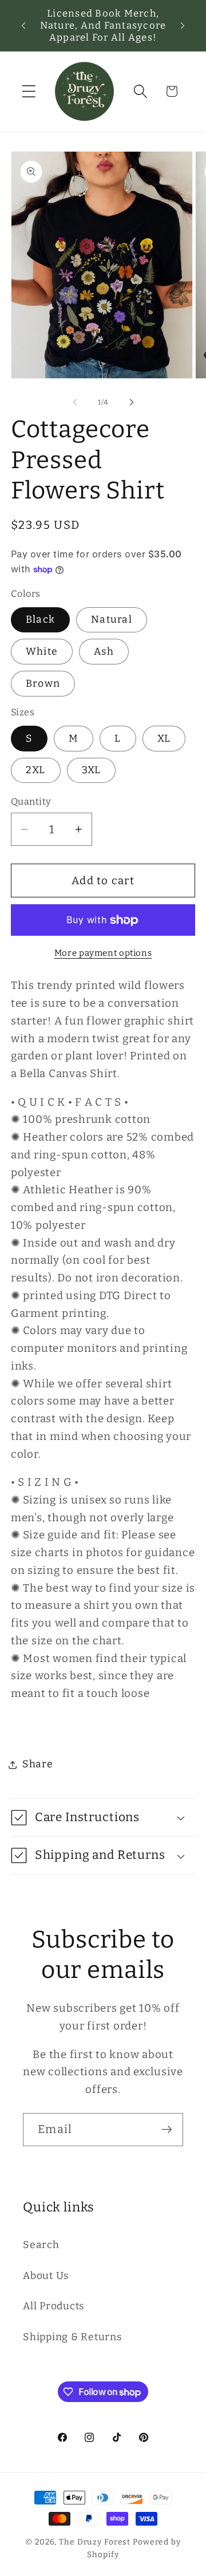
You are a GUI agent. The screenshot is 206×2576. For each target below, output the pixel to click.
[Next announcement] (183, 25)
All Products (54, 2306)
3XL (92, 770)
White (42, 652)
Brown (43, 684)
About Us (46, 2276)
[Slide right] (132, 402)
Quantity (31, 802)
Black (40, 620)
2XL (36, 770)
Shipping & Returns (72, 2337)
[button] (29, 91)
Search (41, 2245)
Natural (112, 620)
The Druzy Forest (95, 2542)
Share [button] (38, 1764)
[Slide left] (75, 402)
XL (164, 739)
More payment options (103, 953)
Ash (104, 652)
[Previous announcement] (23, 25)
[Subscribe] (167, 2130)
